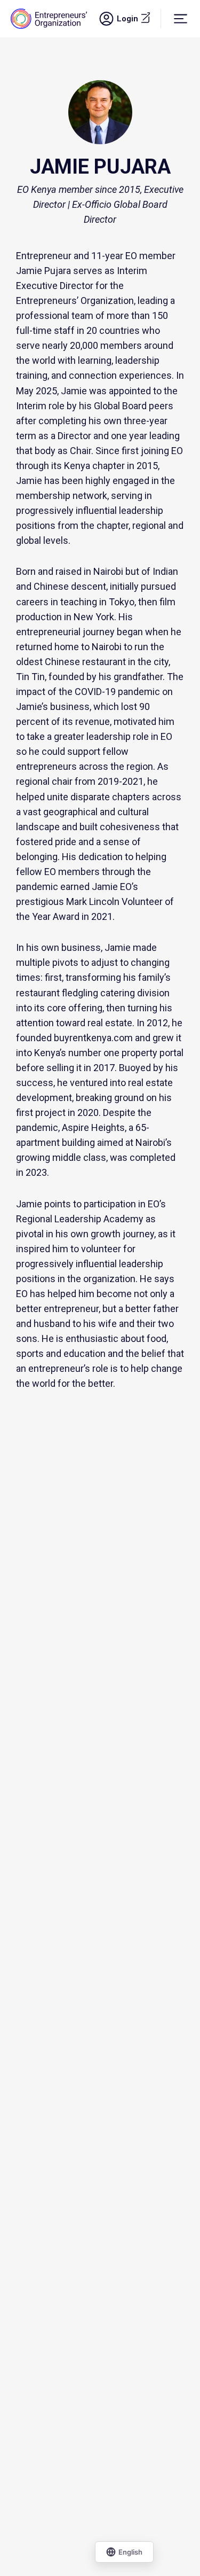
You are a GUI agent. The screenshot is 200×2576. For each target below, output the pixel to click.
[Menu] (181, 18)
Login (138, 18)
